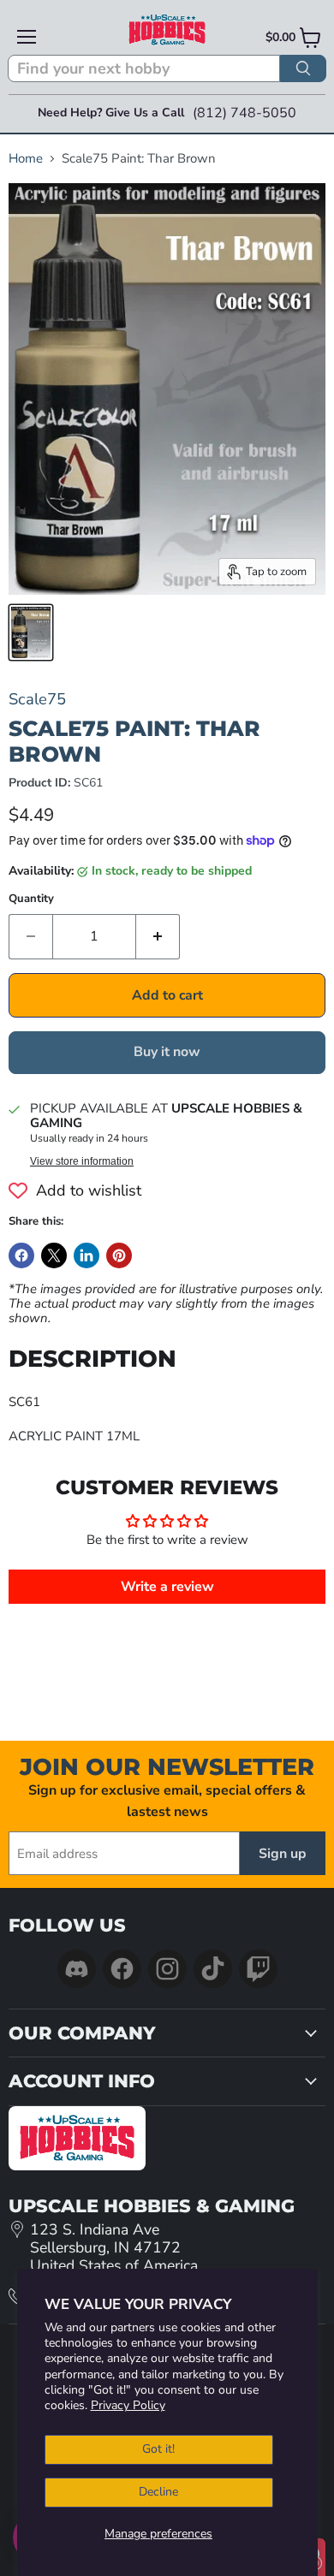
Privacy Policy (128, 2405)
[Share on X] (54, 1255)
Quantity (31, 899)
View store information (82, 1161)
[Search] (303, 68)
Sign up (283, 1854)
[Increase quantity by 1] (158, 936)
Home (26, 159)
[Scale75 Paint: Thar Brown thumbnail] (31, 632)
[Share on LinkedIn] (86, 1255)
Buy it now (167, 1052)
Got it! (158, 2449)
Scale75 (37, 699)
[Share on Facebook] (21, 1255)
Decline (158, 2492)
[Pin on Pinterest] (119, 1255)
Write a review (167, 1587)
